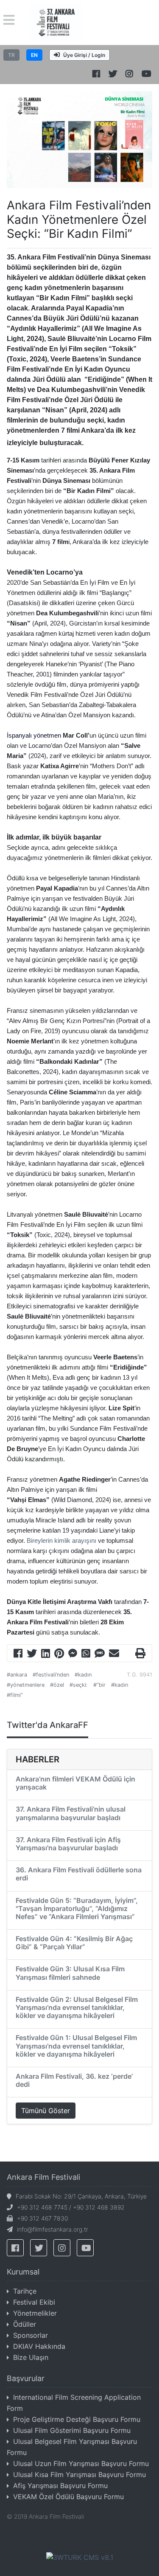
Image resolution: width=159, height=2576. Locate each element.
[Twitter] (32, 1654)
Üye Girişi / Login (84, 55)
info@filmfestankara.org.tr (53, 2229)
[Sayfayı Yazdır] (140, 1654)
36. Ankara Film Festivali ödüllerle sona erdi (79, 1874)
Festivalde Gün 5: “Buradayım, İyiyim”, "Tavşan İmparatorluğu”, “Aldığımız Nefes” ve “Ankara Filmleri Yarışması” (77, 1908)
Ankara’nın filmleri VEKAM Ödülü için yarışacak (75, 1783)
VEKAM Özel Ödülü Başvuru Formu (68, 2497)
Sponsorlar (31, 2335)
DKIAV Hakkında (39, 2346)
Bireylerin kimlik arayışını (61, 1541)
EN (34, 55)
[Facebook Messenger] (73, 1654)
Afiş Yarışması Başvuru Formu (60, 2486)
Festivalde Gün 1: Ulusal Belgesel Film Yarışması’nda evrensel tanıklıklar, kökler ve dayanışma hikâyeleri (76, 2046)
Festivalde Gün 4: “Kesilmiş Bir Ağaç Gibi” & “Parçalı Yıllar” (74, 1943)
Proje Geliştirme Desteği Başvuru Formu (77, 2419)
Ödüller (25, 2324)
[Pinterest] (59, 1654)
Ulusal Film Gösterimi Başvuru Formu (72, 2430)
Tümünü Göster (46, 2111)
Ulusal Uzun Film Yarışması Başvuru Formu (81, 2463)
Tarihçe (25, 2291)
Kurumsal (23, 2272)
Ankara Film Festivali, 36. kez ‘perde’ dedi (74, 2080)
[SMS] (100, 1654)
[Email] (114, 1654)
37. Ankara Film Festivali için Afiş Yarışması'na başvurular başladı (68, 1844)
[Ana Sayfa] (56, 22)
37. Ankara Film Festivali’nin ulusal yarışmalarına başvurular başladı (71, 1813)
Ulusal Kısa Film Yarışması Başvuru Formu (79, 2475)
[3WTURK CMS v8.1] (80, 2556)
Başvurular (26, 2378)
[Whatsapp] (86, 1654)
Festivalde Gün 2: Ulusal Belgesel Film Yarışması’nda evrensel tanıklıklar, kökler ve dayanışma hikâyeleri (77, 2007)
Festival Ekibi (34, 2302)
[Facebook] (18, 1654)
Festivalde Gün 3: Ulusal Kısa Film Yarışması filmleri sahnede (70, 1973)
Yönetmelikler (35, 2313)
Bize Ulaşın (31, 2357)
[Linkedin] (46, 1654)
